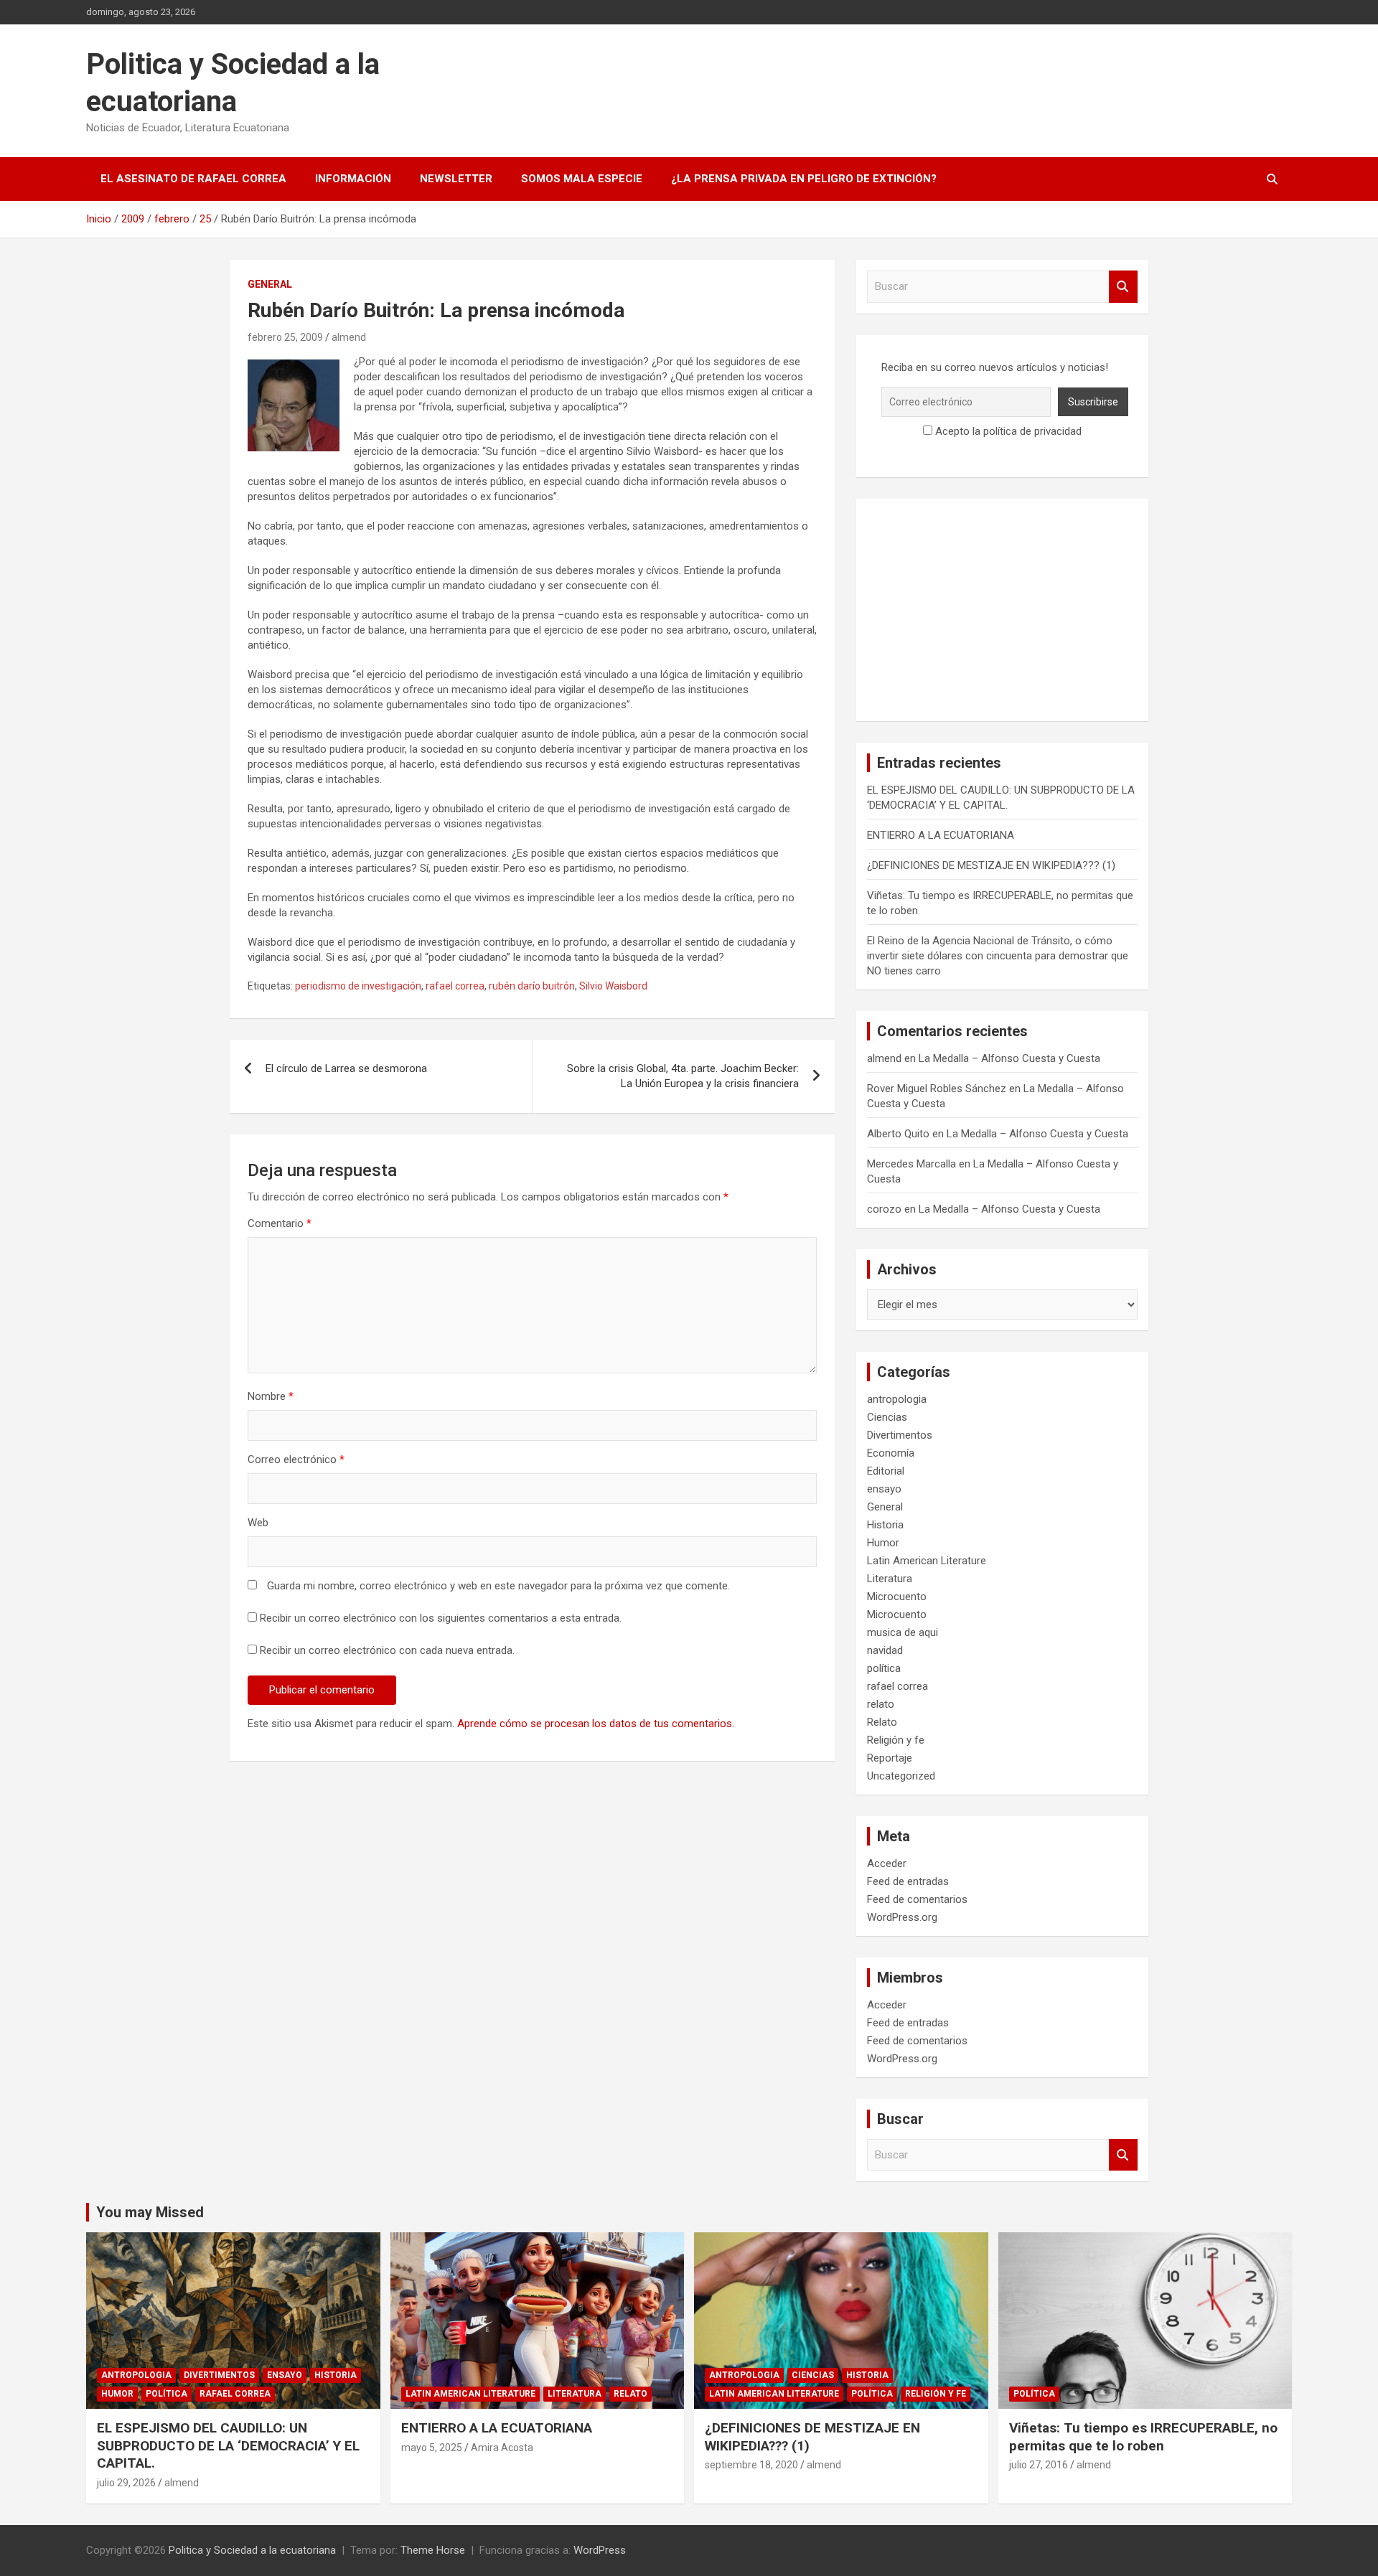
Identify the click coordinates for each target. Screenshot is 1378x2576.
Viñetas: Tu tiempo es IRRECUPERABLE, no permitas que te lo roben (1143, 2437)
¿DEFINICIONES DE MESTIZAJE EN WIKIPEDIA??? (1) (991, 865)
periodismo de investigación (358, 986)
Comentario (280, 1223)
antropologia (897, 1399)
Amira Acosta (502, 2448)
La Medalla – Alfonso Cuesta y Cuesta (1009, 1058)
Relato (882, 1722)
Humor (883, 1543)
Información (353, 179)
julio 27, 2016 (1039, 2465)
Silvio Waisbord (613, 986)
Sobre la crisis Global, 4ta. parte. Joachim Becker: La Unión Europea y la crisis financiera (683, 1076)
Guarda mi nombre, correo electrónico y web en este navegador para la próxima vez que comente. (498, 1586)
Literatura (890, 1579)
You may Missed (150, 2212)
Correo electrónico (296, 1459)
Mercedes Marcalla (911, 1164)
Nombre (271, 1396)
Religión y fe (896, 1740)
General (270, 284)
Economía (891, 1453)
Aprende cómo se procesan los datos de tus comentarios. (596, 1724)
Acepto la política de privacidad (1007, 431)
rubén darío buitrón (532, 986)
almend (349, 337)
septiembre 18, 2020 (751, 2465)
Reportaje (890, 1758)
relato (881, 1704)
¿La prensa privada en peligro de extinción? (804, 179)
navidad (885, 1650)
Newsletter (456, 179)
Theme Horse (433, 2550)
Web (258, 1523)
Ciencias (887, 1417)
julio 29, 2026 (126, 2483)
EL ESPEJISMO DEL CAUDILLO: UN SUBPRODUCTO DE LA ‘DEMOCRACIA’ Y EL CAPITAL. (228, 2445)
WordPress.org (902, 1917)
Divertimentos (900, 1435)
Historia (885, 1525)
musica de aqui (903, 1632)
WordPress (600, 2550)
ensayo (884, 1489)
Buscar (1123, 287)
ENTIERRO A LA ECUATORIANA (941, 835)
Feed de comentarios (917, 1899)
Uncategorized (901, 1776)
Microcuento (897, 1597)
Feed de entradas (908, 1881)
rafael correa (455, 986)
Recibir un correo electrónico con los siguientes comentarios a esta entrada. (441, 1618)
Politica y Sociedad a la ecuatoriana (252, 2550)
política (884, 1668)
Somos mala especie (582, 179)
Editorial (886, 1471)
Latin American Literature (927, 1561)
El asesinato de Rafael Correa (193, 179)
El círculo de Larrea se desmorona (346, 1068)
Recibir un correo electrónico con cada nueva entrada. (387, 1650)
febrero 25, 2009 (285, 337)
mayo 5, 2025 (432, 2448)
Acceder (887, 1863)
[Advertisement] (1002, 610)
